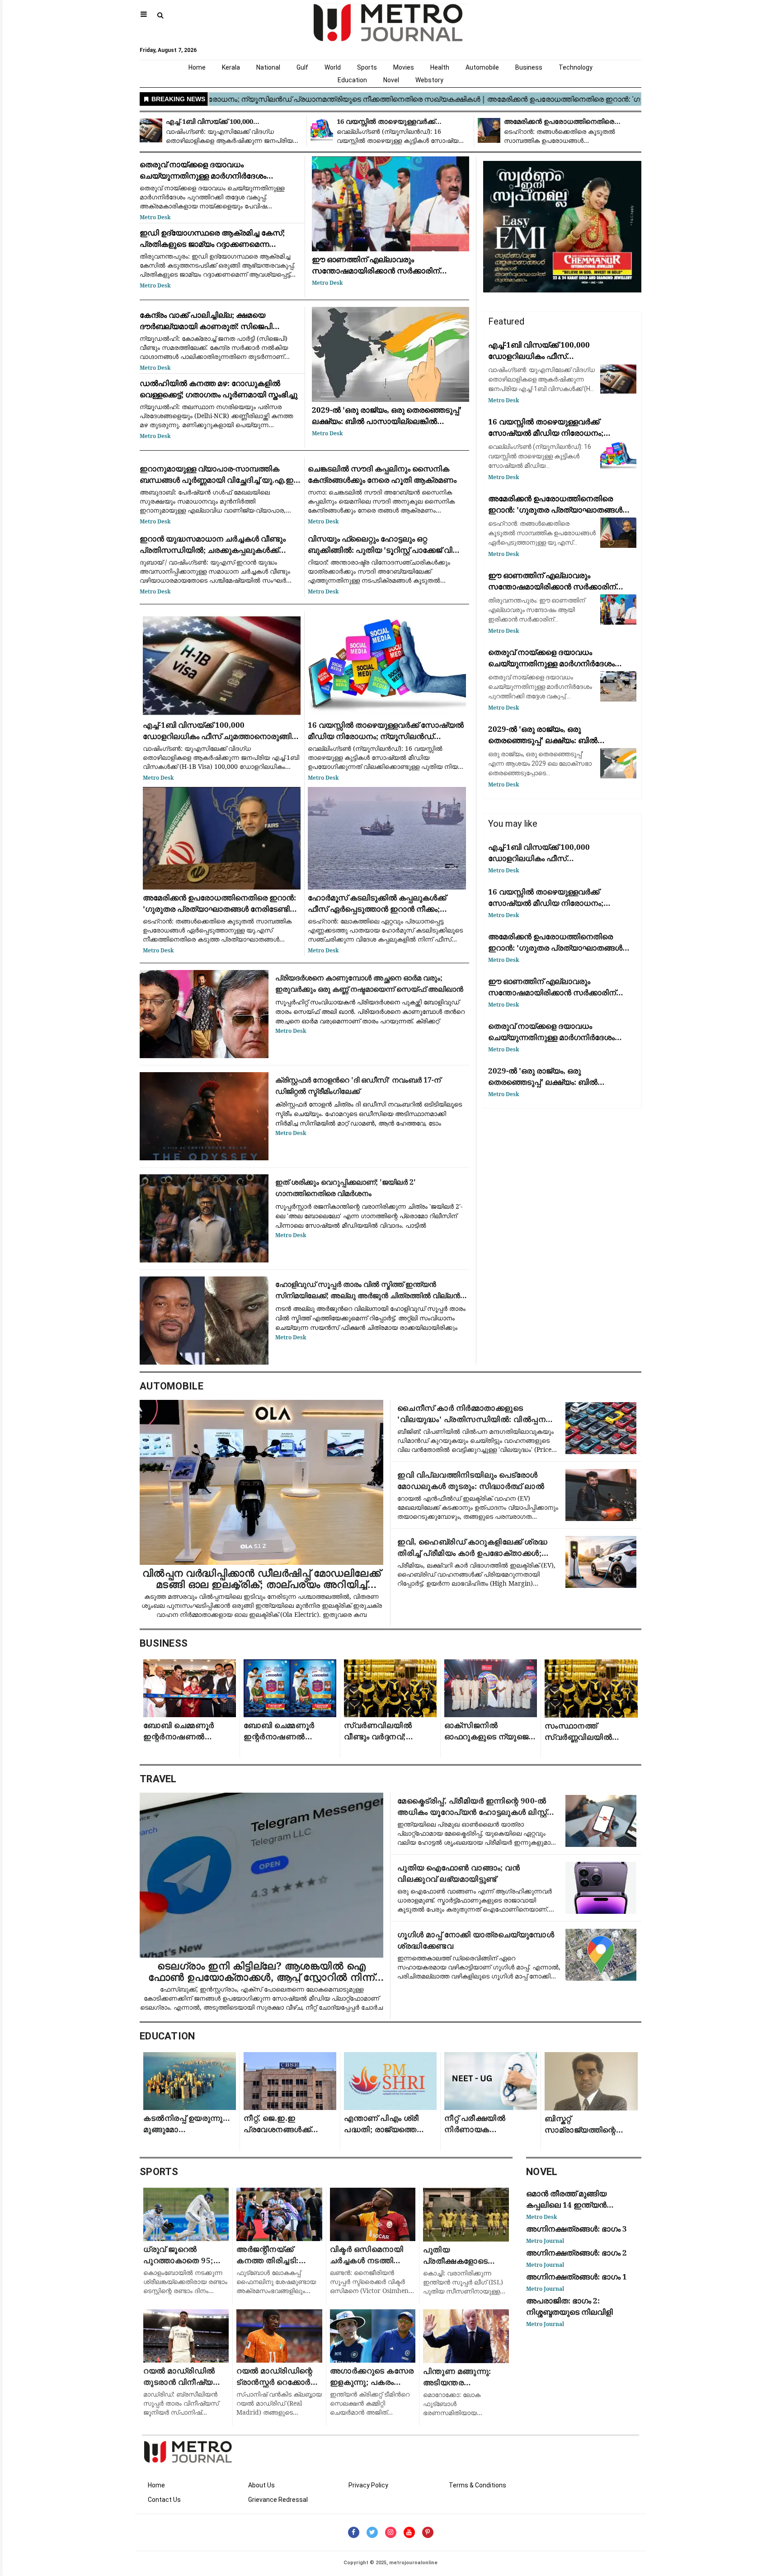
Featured (506, 321)
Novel (391, 80)
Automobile (482, 67)
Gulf (302, 67)
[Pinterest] (428, 2532)
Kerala (231, 67)
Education (352, 80)
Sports (367, 67)
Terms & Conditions (478, 2485)
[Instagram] (391, 2532)
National (268, 67)
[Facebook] (354, 2532)
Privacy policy (368, 2485)
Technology (576, 67)
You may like (513, 824)
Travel (158, 1779)
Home (197, 67)
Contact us (164, 2500)
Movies (404, 67)
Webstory (429, 80)
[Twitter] (372, 2532)
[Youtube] (409, 2532)
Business (529, 67)
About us (261, 2485)
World (333, 67)
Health (440, 67)
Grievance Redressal (278, 2500)
